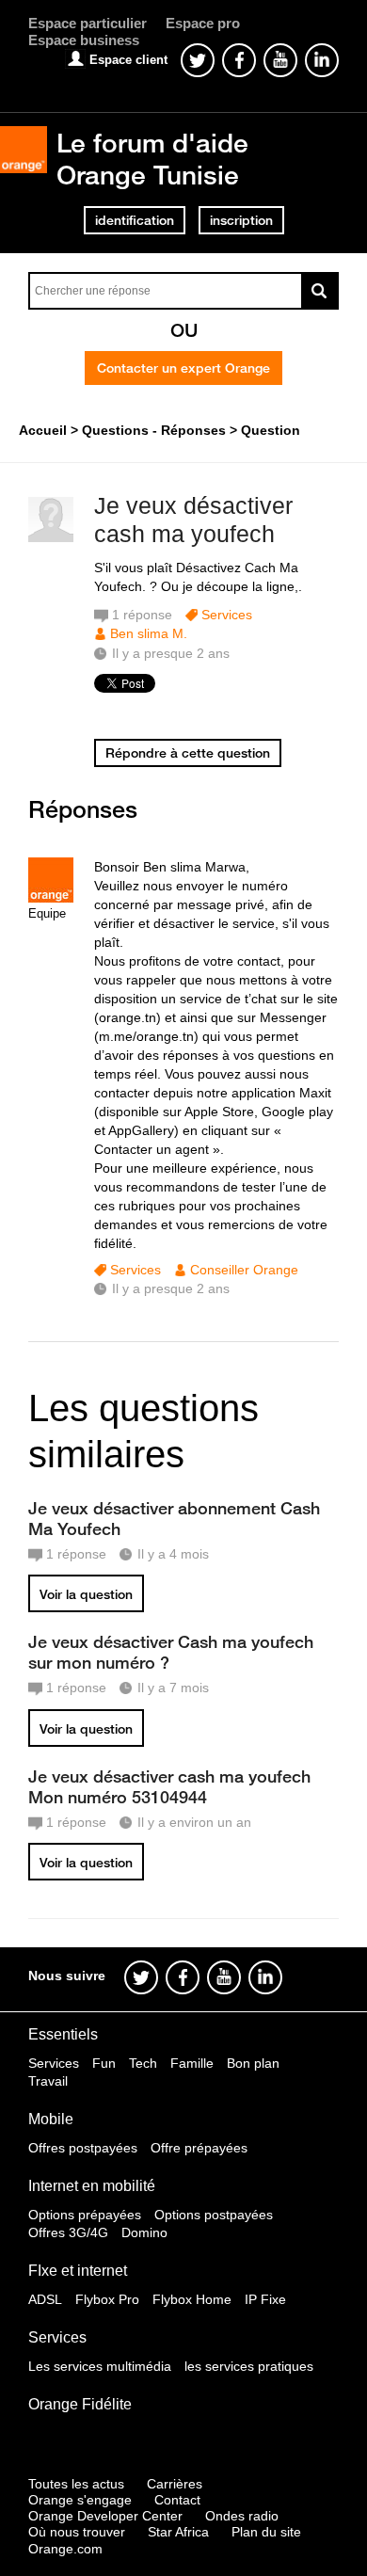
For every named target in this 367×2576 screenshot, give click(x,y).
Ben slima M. (149, 633)
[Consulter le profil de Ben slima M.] (51, 538)
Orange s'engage (80, 2500)
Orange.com (65, 2549)
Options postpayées (214, 2215)
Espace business (84, 40)
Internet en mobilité (92, 2186)
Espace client (128, 60)
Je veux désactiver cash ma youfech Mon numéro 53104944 (169, 1786)
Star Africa (178, 2532)
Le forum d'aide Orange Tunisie (152, 159)
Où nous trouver (77, 2532)
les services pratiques (249, 2366)
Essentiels (63, 2034)
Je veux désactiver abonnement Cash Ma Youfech (174, 1518)
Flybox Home (192, 2299)
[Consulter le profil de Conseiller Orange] (51, 898)
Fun (104, 2063)
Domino (144, 2232)
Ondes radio (242, 2516)
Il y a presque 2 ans (171, 1288)
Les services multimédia (100, 2366)
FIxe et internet (78, 2271)
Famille (192, 2063)
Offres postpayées (83, 2148)
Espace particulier (88, 23)
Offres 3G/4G (68, 2232)
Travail (48, 2081)
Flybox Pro (107, 2299)
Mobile (51, 2119)
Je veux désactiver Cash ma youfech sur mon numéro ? (171, 1652)
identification (135, 220)
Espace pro (203, 23)
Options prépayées (85, 2215)
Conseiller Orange (244, 1270)
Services (227, 615)
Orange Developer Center (105, 2516)
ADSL (45, 2299)
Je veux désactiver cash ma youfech (193, 520)
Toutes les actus (76, 2484)
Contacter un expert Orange (183, 368)
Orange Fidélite (80, 2404)
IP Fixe (265, 2299)
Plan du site (266, 2532)
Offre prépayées (199, 2148)
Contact (177, 2500)
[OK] (320, 291)
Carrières (175, 2484)
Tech (143, 2063)
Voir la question (86, 1594)
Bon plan (253, 2063)
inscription (241, 220)
